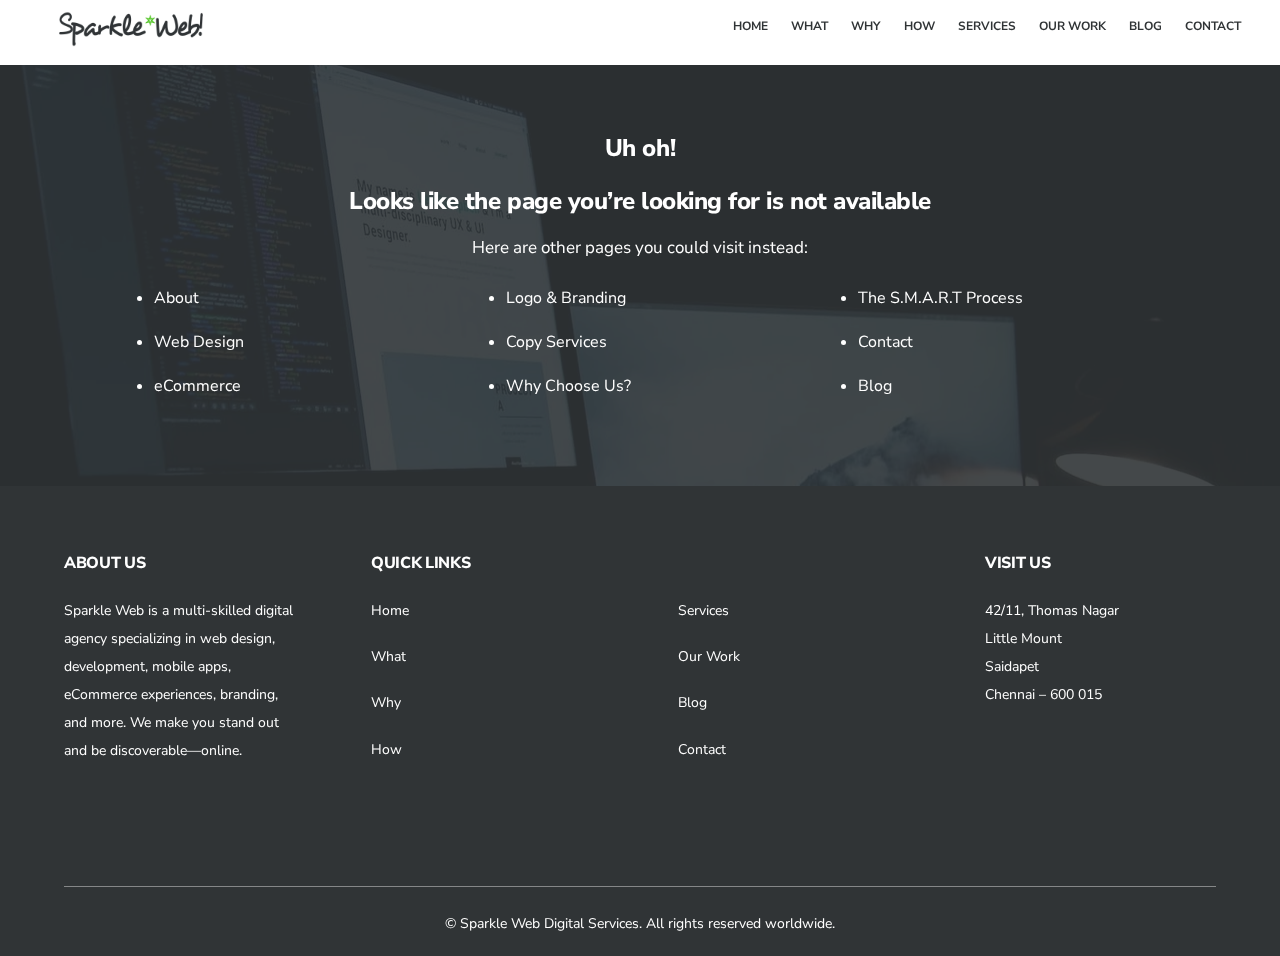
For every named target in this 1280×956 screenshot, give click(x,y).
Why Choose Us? (568, 386)
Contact (885, 342)
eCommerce (197, 386)
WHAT (809, 26)
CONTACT (1213, 26)
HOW (919, 26)
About (176, 298)
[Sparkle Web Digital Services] (119, 39)
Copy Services (556, 342)
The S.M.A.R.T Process (940, 298)
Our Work (709, 656)
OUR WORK (1072, 26)
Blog (875, 386)
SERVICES (987, 26)
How (386, 749)
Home (390, 610)
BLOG (1145, 26)
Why (386, 702)
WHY (865, 26)
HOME (750, 26)
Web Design (199, 342)
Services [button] (703, 610)
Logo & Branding (566, 298)
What (388, 656)
